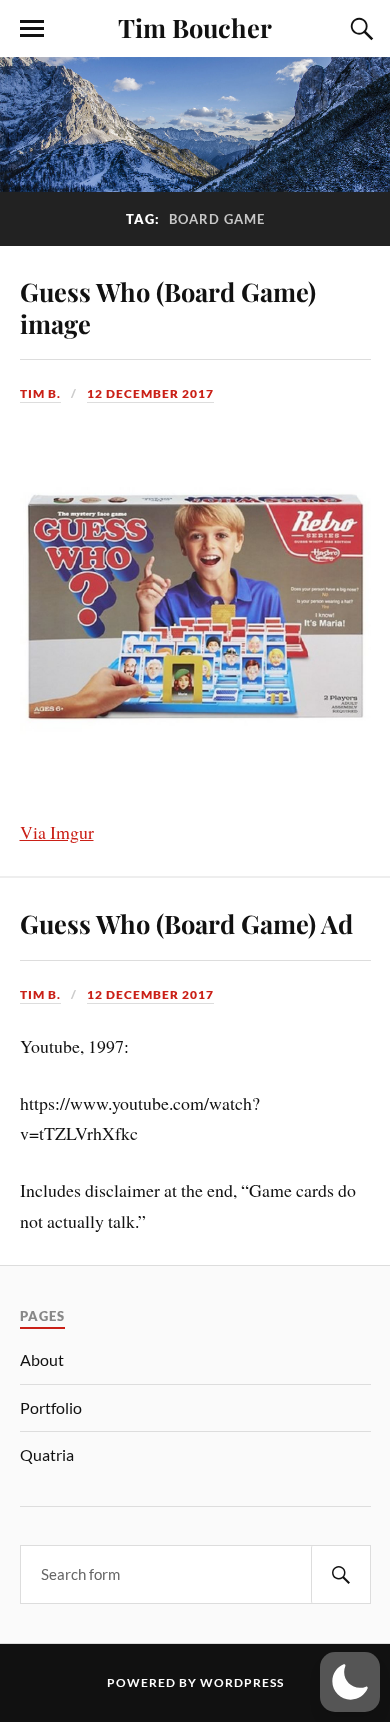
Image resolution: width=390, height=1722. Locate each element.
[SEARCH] (341, 1574)
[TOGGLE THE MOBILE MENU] (32, 29)
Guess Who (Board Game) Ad (186, 923)
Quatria (47, 1454)
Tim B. (40, 393)
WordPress (242, 1682)
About (42, 1359)
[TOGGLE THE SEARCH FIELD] (359, 29)
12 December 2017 (150, 393)
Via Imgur (57, 832)
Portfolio (51, 1407)
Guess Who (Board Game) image (168, 307)
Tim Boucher (195, 27)
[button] (350, 1682)
